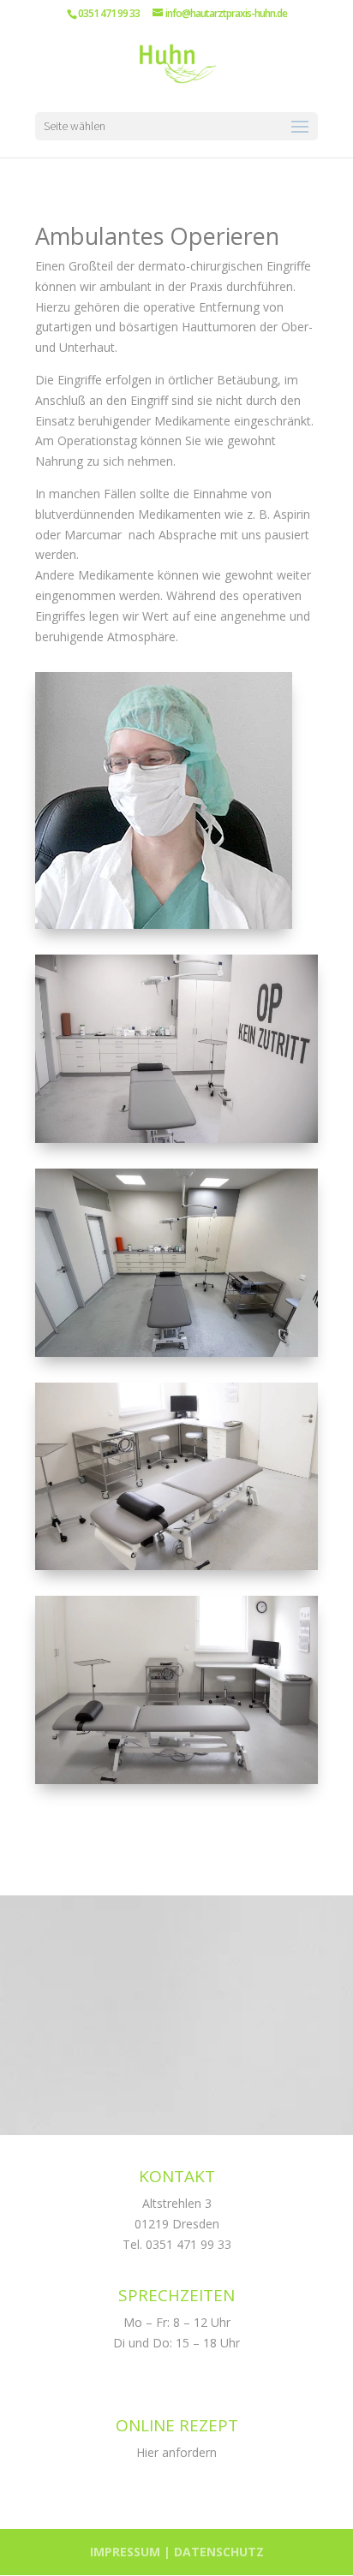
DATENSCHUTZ (219, 2552)
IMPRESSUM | (132, 2552)
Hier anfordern (176, 2452)
